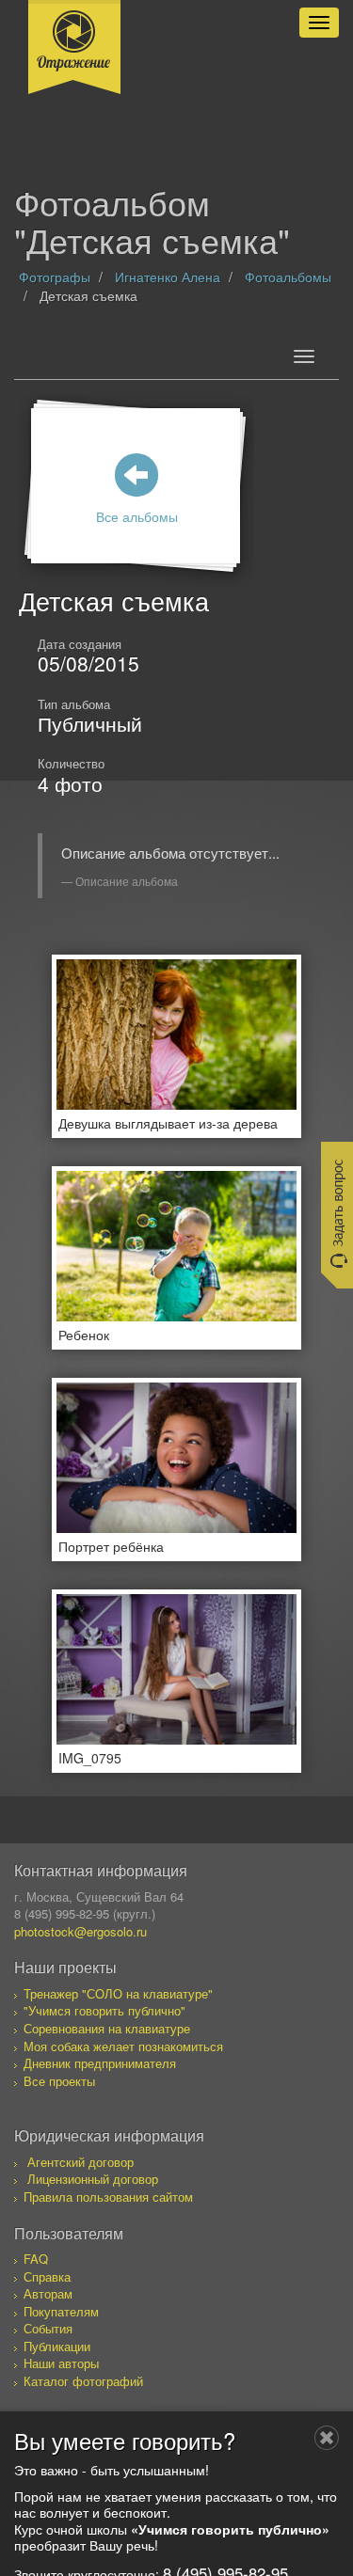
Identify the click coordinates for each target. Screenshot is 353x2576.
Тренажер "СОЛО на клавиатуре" (118, 1993)
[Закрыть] (327, 2438)
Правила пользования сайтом (108, 2197)
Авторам (48, 2293)
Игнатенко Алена (168, 277)
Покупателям (61, 2311)
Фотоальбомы (288, 277)
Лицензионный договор (93, 2179)
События (48, 2328)
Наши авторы (61, 2363)
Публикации (57, 2346)
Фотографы (55, 277)
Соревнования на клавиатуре (107, 2028)
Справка (47, 2276)
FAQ (36, 2259)
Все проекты (59, 2081)
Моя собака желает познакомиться (123, 2046)
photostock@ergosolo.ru (80, 1931)
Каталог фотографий (83, 2381)
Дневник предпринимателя (100, 2063)
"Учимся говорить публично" (104, 2010)
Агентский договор (80, 2162)
